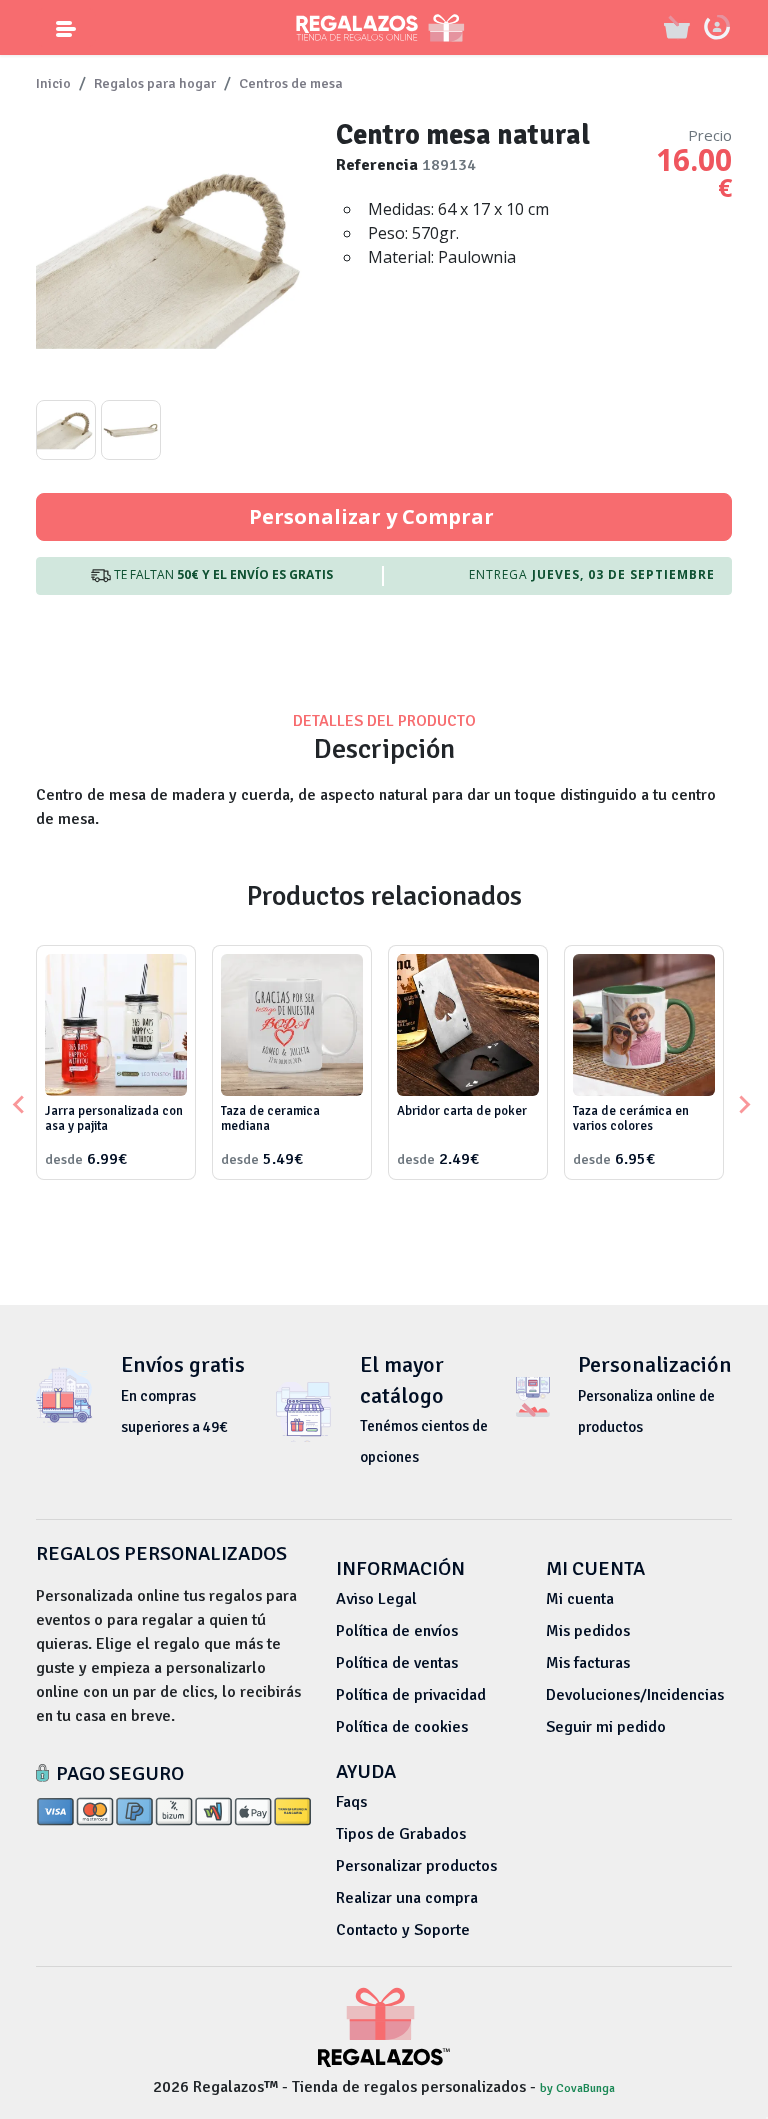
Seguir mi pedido (606, 1727)
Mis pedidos (588, 1631)
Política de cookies (402, 1727)
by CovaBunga (577, 2088)
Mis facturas (588, 1663)
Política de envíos (397, 1631)
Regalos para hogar (155, 83)
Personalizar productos (416, 1866)
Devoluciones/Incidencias (635, 1695)
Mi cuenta (580, 1599)
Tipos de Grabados (401, 1834)
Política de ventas (397, 1663)
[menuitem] (66, 430)
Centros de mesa (291, 83)
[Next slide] (743, 1105)
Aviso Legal (376, 1599)
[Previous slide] (20, 1105)
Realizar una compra (407, 1898)
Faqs (351, 1802)
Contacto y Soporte (403, 1930)
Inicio (53, 83)
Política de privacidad (411, 1695)
